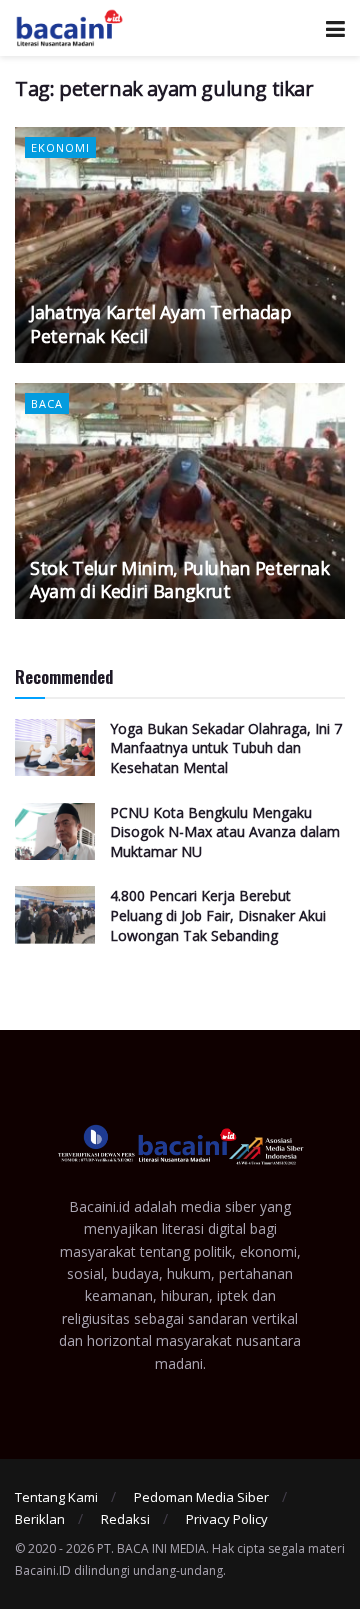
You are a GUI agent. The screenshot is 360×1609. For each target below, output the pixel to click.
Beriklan (40, 1519)
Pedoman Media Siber (201, 1497)
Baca (47, 403)
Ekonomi (60, 147)
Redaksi (125, 1519)
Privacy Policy (227, 1519)
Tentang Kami (56, 1497)
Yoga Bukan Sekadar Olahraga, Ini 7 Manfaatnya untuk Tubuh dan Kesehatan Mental (226, 748)
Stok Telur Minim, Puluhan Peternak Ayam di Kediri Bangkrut (180, 579)
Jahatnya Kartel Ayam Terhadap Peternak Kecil (161, 323)
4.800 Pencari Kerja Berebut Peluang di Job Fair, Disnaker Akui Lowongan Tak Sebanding (218, 915)
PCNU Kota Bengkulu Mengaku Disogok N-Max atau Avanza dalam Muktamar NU (225, 832)
